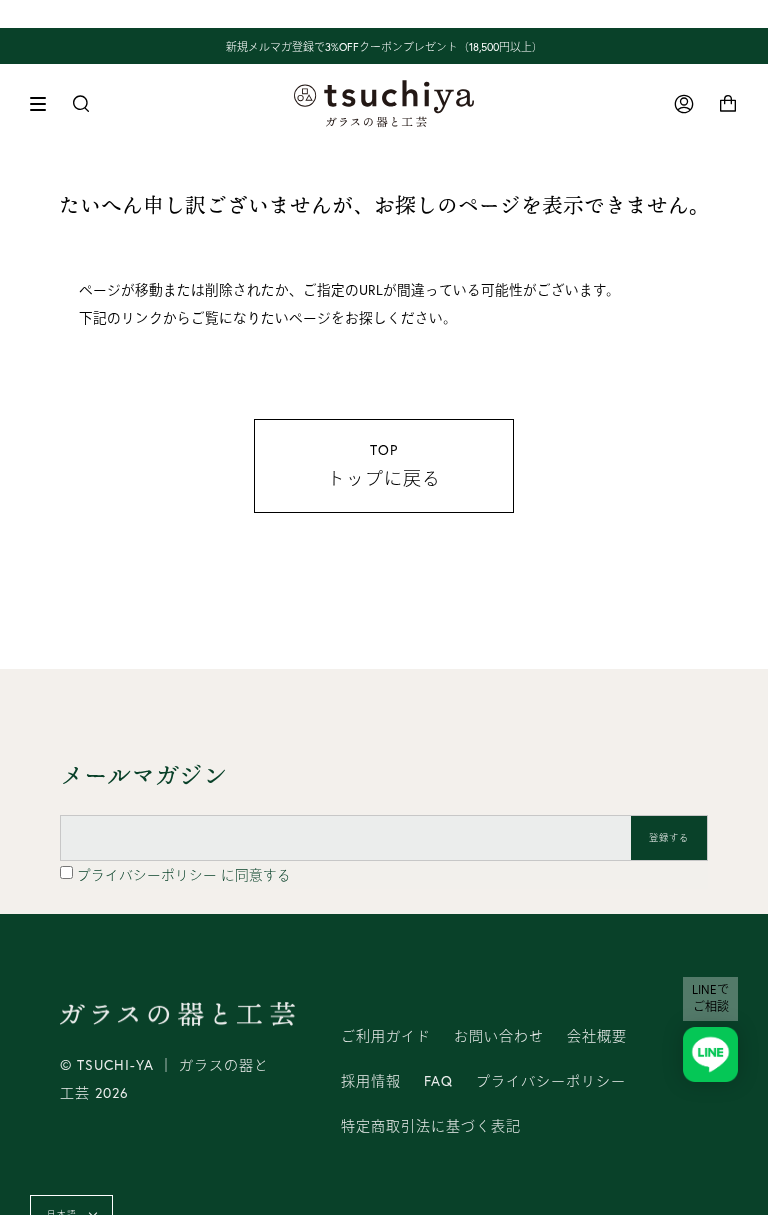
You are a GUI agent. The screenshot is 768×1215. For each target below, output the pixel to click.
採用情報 (371, 1081)
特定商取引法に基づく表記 (431, 1126)
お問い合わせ (499, 1036)
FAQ (438, 1081)
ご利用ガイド (386, 1036)
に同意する (184, 875)
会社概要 (597, 1036)
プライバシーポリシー (149, 875)
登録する (669, 837)
